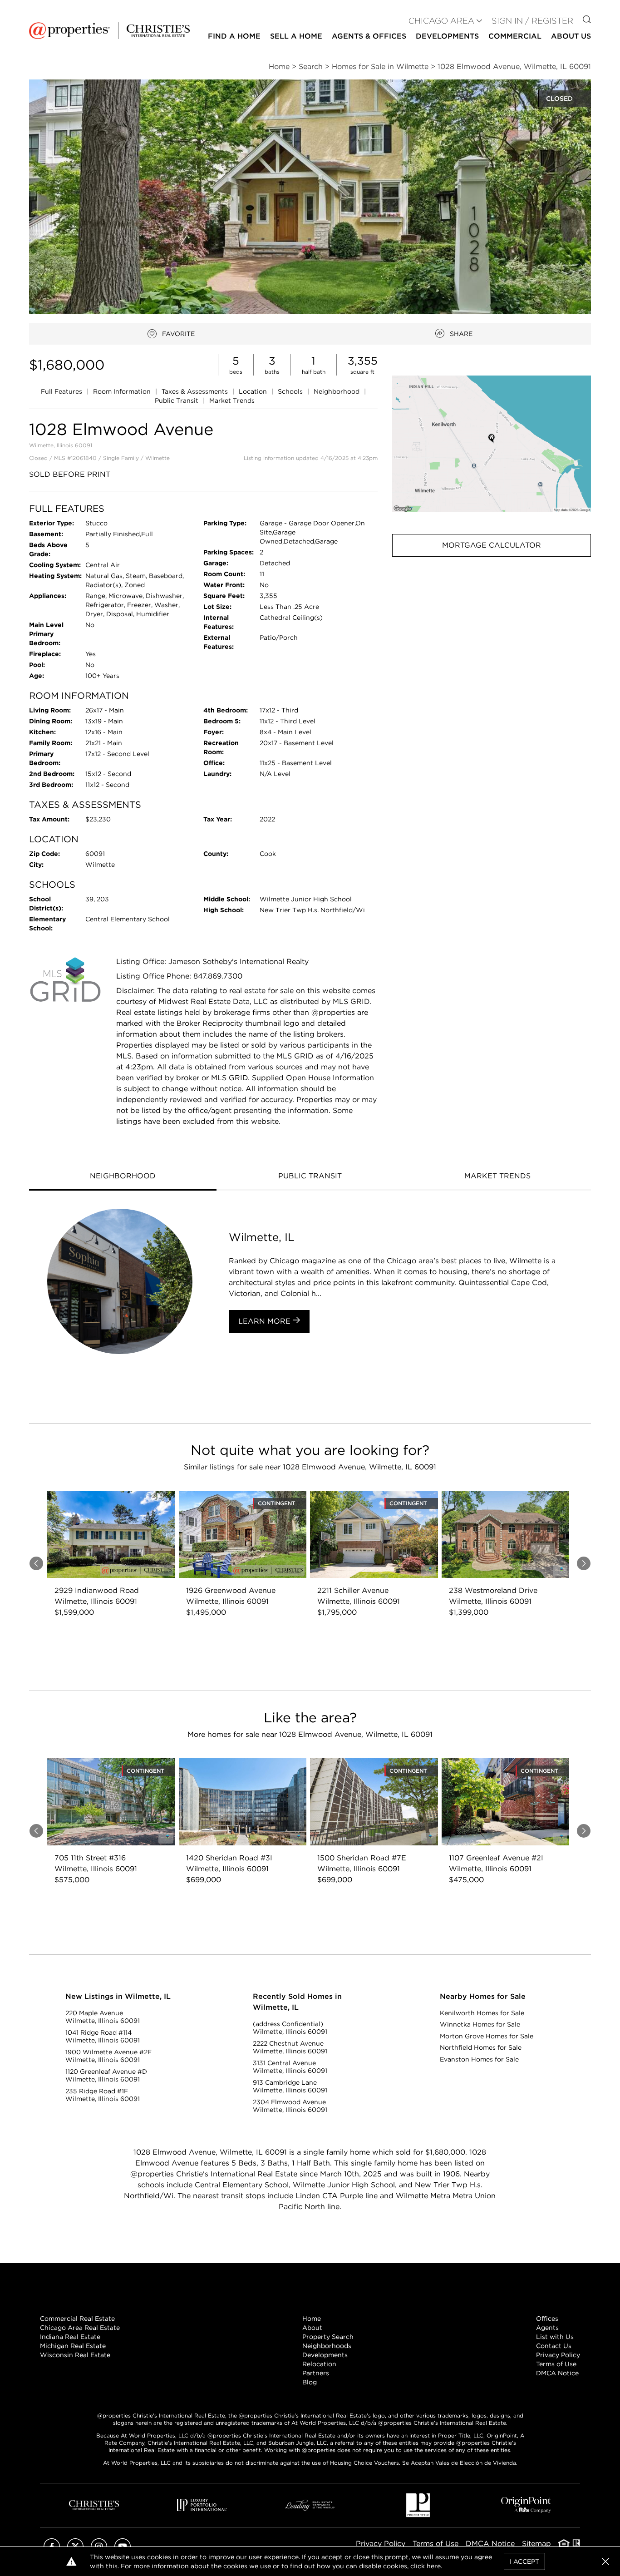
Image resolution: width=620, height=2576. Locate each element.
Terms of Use (556, 2364)
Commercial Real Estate (77, 2319)
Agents (547, 2328)
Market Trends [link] (232, 400)
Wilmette (157, 458)
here (434, 2566)
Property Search (328, 2337)
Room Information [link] (123, 391)
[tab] (123, 1177)
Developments (447, 36)
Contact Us (554, 2346)
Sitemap (536, 2544)
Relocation (319, 2364)
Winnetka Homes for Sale (480, 2024)
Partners (316, 2373)
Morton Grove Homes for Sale (487, 2036)
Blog (310, 2382)
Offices (547, 2319)
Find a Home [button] (234, 36)
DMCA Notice (557, 2373)
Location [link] (254, 391)
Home (312, 2319)
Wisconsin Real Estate (75, 2355)
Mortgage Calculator (492, 545)
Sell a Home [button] (296, 36)
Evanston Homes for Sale (479, 2059)
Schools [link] (291, 391)
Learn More (266, 1321)
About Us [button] (571, 36)
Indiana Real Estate (70, 2337)
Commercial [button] (515, 36)
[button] (492, 444)
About (312, 2328)
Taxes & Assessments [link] (196, 391)
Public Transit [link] (177, 400)
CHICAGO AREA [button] (441, 21)
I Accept (524, 2561)
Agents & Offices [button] (369, 36)
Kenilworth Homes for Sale (482, 2013)
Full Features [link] (62, 391)
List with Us (555, 2337)
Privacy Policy (558, 2355)
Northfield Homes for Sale (481, 2047)
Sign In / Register (532, 21)
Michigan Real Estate (73, 2346)
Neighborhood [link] (337, 391)
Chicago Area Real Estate (80, 2328)
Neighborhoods (327, 2346)
